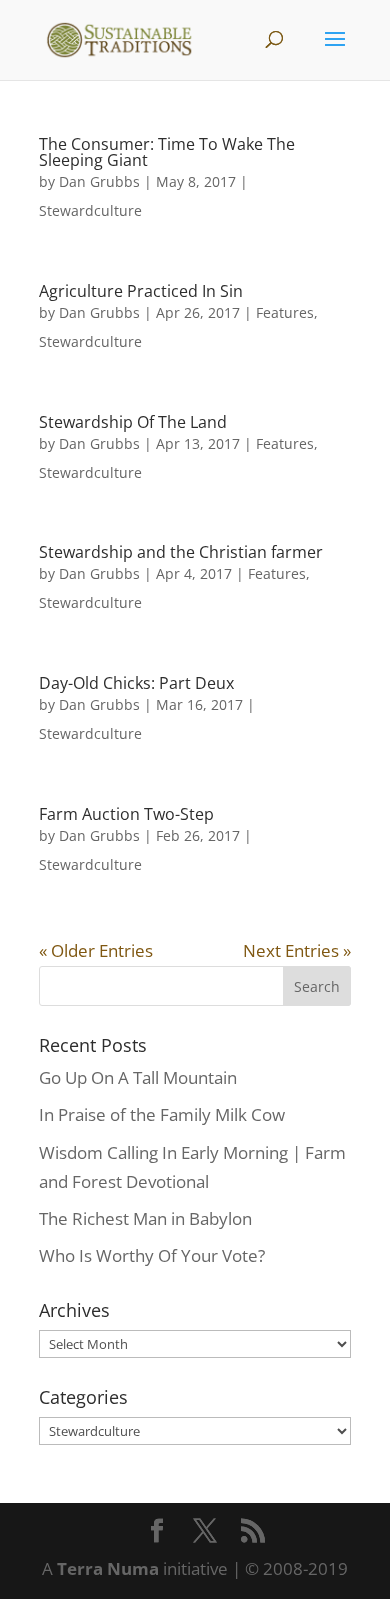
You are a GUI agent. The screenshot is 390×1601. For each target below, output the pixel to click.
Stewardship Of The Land (133, 422)
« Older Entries (96, 950)
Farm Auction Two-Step (126, 814)
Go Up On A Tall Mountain (138, 1077)
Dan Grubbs (99, 181)
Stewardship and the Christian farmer (181, 552)
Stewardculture (90, 210)
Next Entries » (297, 950)
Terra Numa (108, 1568)
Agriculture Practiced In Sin (141, 291)
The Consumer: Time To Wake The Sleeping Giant (167, 152)
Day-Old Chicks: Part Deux (136, 683)
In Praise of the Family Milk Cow (162, 1114)
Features (285, 312)
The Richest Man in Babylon (145, 1218)
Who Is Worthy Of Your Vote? (152, 1255)
